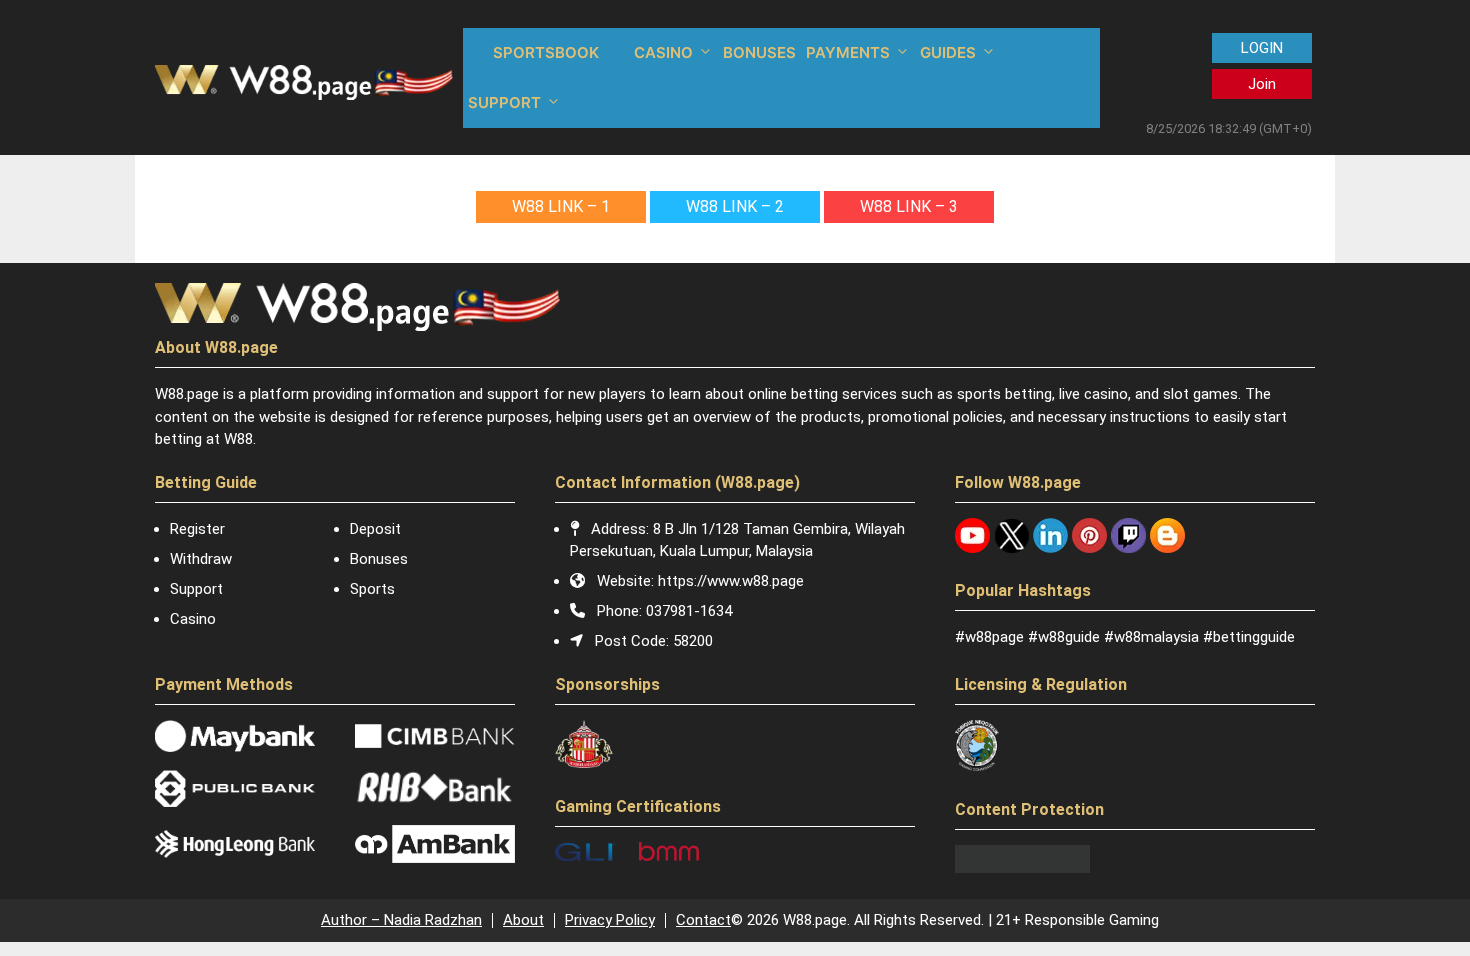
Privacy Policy (610, 920)
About (523, 920)
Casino (193, 619)
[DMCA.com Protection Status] (1022, 868)
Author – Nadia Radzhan (401, 920)
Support (196, 589)
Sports (372, 589)
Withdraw (201, 559)
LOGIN (1262, 48)
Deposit (375, 529)
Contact (703, 920)
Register (197, 529)
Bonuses (379, 559)
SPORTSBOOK (546, 52)
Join (1262, 84)
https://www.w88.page (731, 581)
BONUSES (759, 52)
